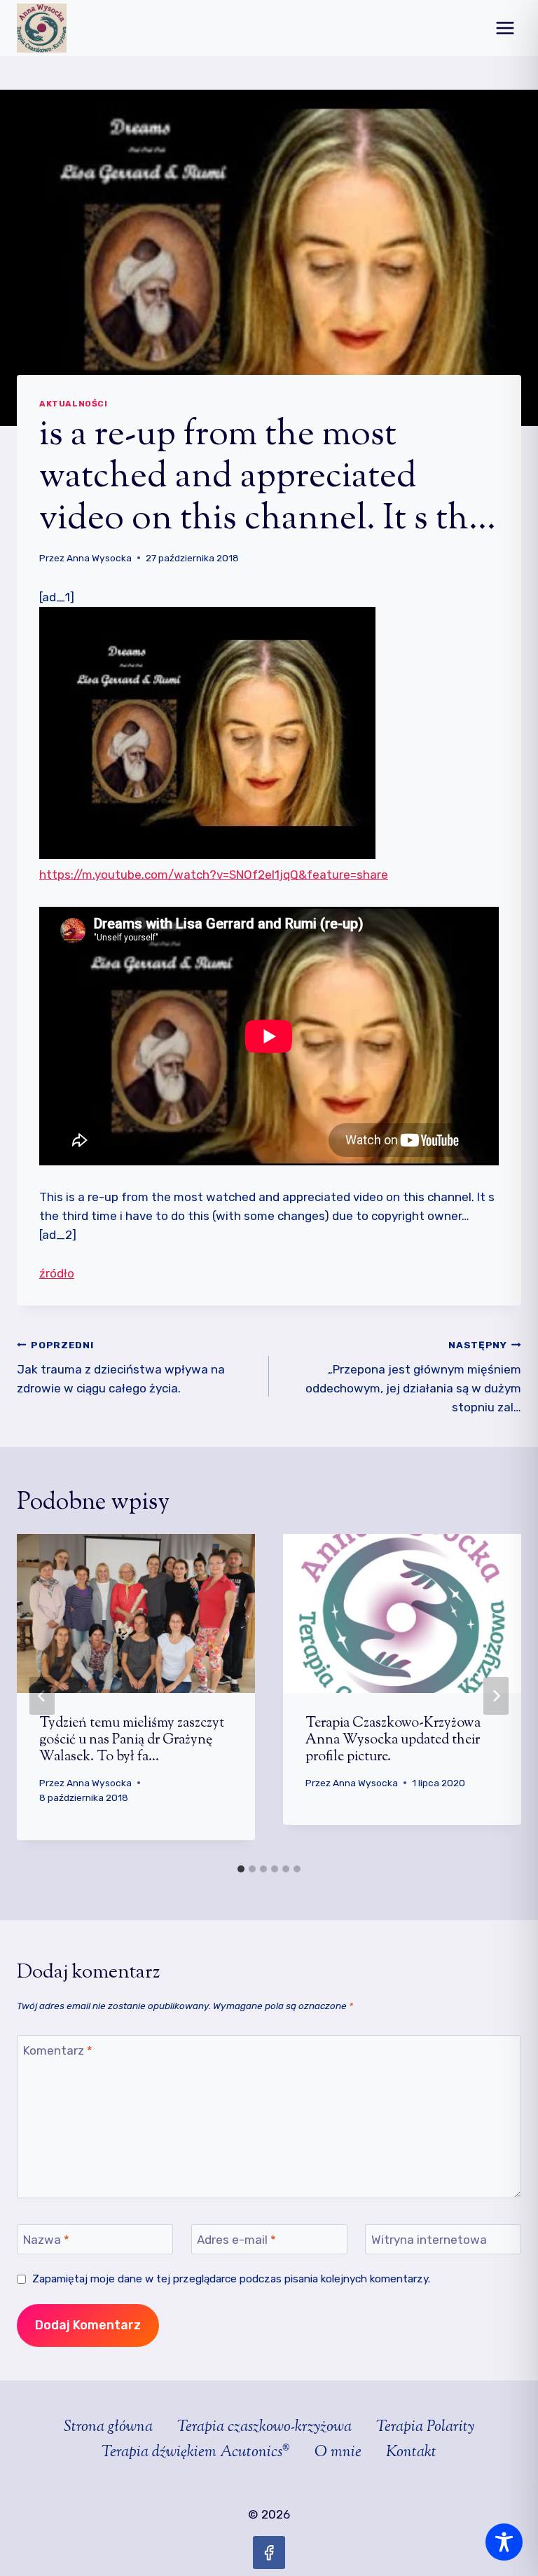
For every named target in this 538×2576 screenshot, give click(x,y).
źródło (57, 1273)
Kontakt (411, 2453)
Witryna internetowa (429, 2240)
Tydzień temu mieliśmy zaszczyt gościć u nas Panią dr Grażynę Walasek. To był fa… (132, 1740)
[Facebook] (269, 2553)
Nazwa (46, 2240)
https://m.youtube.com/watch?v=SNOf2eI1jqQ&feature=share (214, 875)
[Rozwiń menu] (505, 28)
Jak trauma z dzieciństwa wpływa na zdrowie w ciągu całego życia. (121, 1367)
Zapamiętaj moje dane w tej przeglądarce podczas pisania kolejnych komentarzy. (231, 2279)
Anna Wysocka (99, 558)
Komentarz (58, 2050)
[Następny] (496, 1696)
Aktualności (74, 404)
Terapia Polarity (425, 2427)
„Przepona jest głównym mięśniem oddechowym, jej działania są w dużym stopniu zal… (413, 1377)
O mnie (338, 2453)
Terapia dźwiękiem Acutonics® (196, 2453)
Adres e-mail (236, 2240)
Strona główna (108, 2427)
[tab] (241, 1869)
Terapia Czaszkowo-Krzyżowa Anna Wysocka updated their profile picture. (393, 1740)
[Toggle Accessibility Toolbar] (504, 2542)
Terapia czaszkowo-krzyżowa (264, 2427)
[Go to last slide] (42, 1696)
